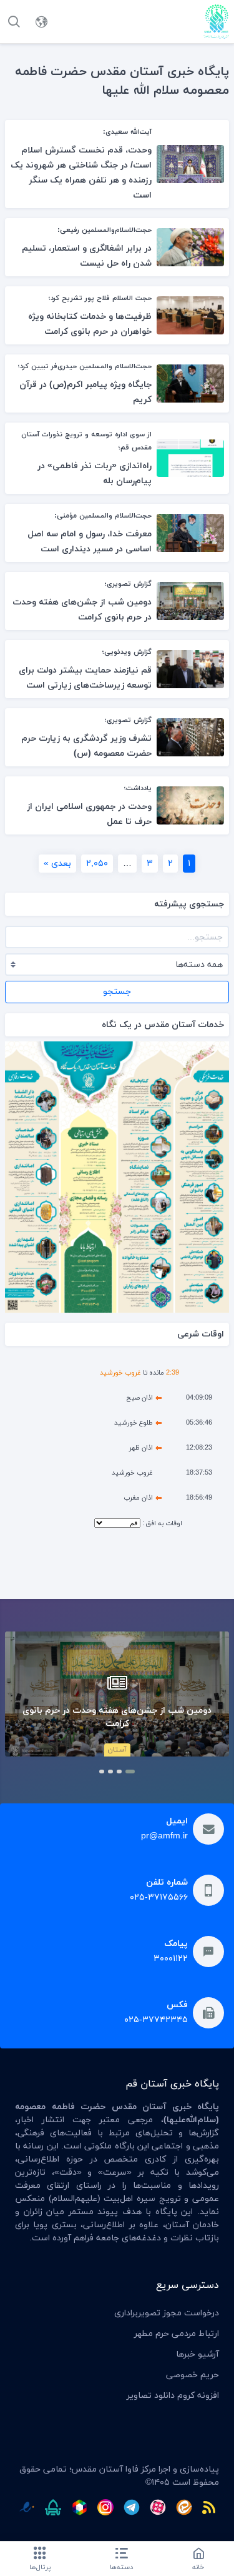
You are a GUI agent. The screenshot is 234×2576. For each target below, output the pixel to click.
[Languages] (41, 22)
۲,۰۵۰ (97, 864)
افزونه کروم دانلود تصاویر (173, 2396)
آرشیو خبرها (197, 2354)
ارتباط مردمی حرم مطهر (177, 2334)
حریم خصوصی (193, 2375)
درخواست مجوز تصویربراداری (167, 2313)
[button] (130, 1772)
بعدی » (57, 864)
